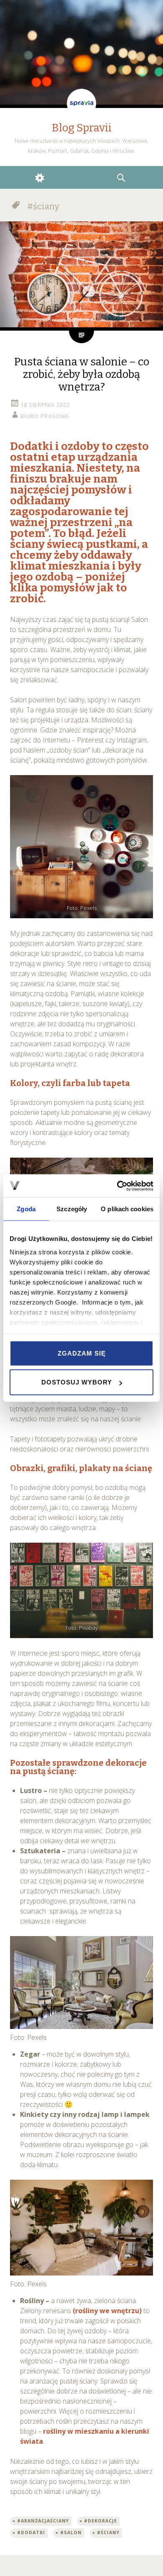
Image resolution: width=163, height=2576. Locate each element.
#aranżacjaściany (43, 2521)
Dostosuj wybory (77, 1382)
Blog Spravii (82, 128)
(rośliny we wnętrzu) (107, 2311)
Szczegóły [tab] (72, 1209)
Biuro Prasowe (45, 416)
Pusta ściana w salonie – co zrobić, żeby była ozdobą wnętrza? (82, 374)
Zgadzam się (82, 1353)
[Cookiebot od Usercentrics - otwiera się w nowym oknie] (117, 1186)
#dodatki (31, 2532)
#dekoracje (101, 2521)
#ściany (108, 2532)
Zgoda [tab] (26, 1209)
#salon (71, 2532)
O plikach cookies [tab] (127, 1209)
